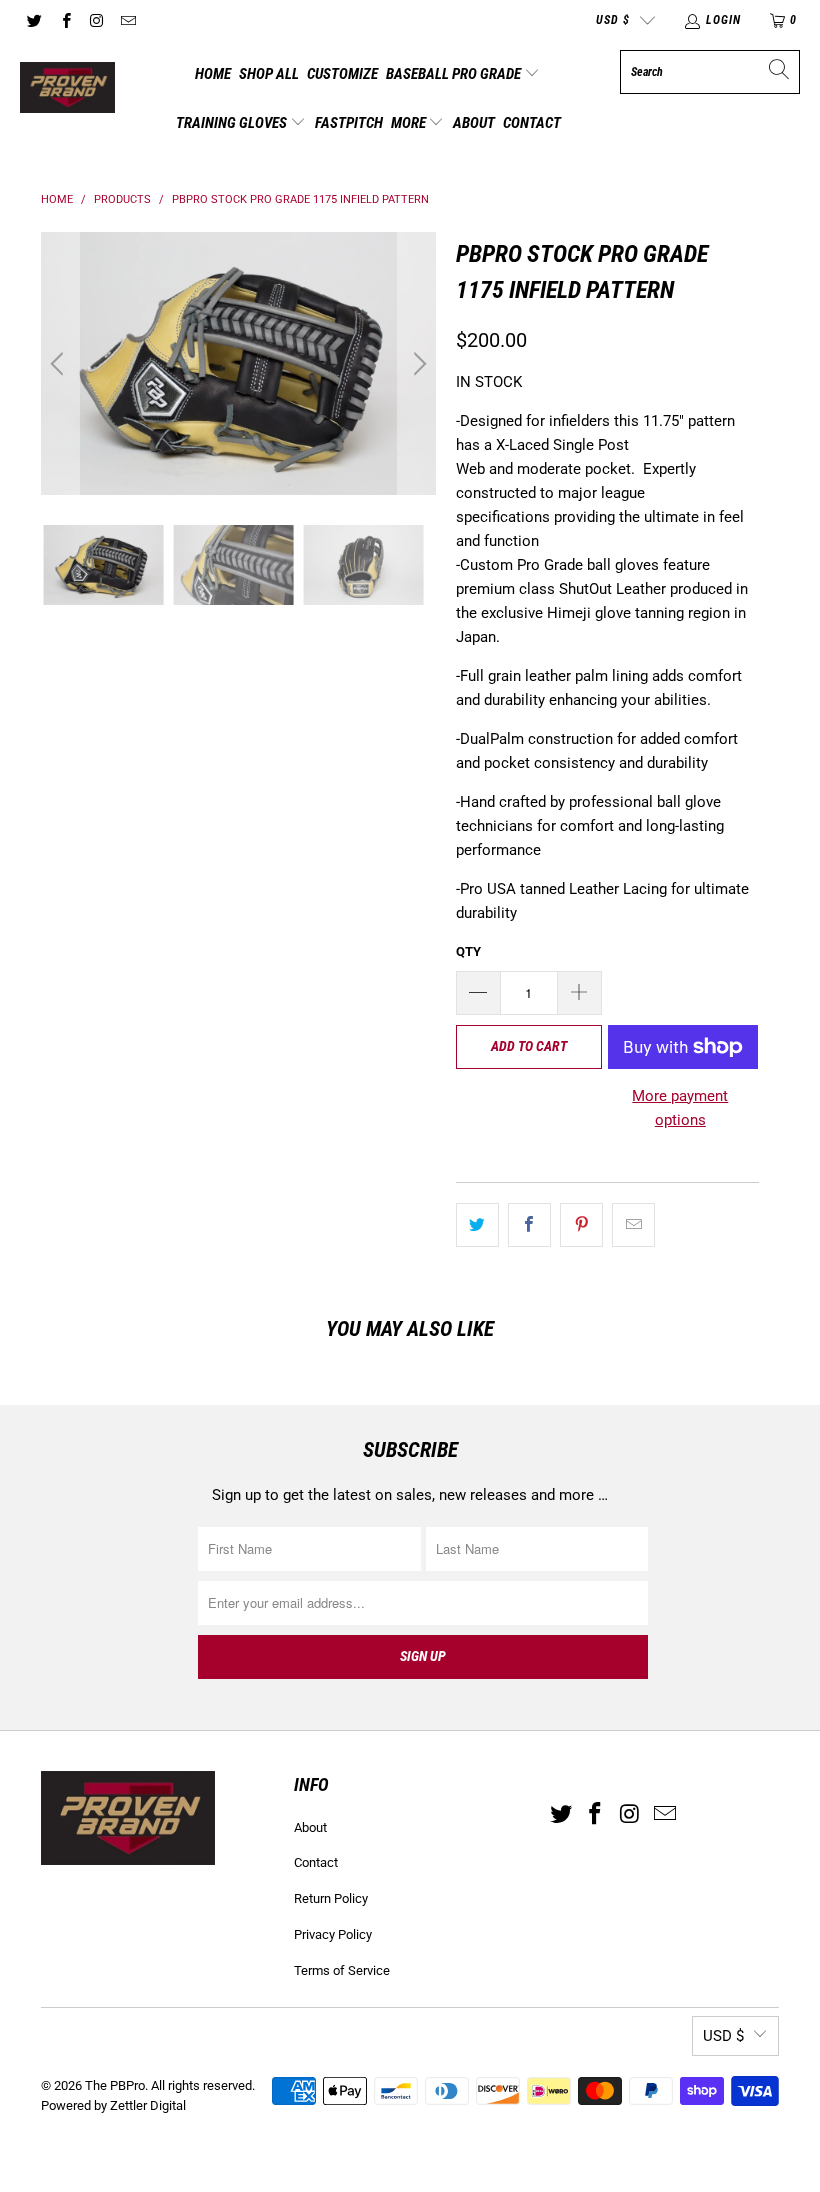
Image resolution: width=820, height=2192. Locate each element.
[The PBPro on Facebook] (64, 20)
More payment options (680, 1108)
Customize (342, 74)
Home (213, 74)
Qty (468, 951)
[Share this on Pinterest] (581, 1225)
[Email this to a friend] (633, 1225)
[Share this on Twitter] (477, 1225)
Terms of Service (342, 1970)
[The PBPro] (67, 89)
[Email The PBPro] (127, 20)
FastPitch (349, 123)
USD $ (613, 20)
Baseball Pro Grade (455, 74)
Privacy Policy (333, 1934)
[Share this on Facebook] (529, 1225)
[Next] (417, 363)
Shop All (269, 74)
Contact (532, 123)
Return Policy (331, 1898)
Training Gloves (233, 123)
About (474, 123)
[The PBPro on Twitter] (33, 20)
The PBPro (115, 2085)
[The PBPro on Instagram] (96, 20)
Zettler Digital (148, 2105)
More (410, 123)
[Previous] (60, 363)
